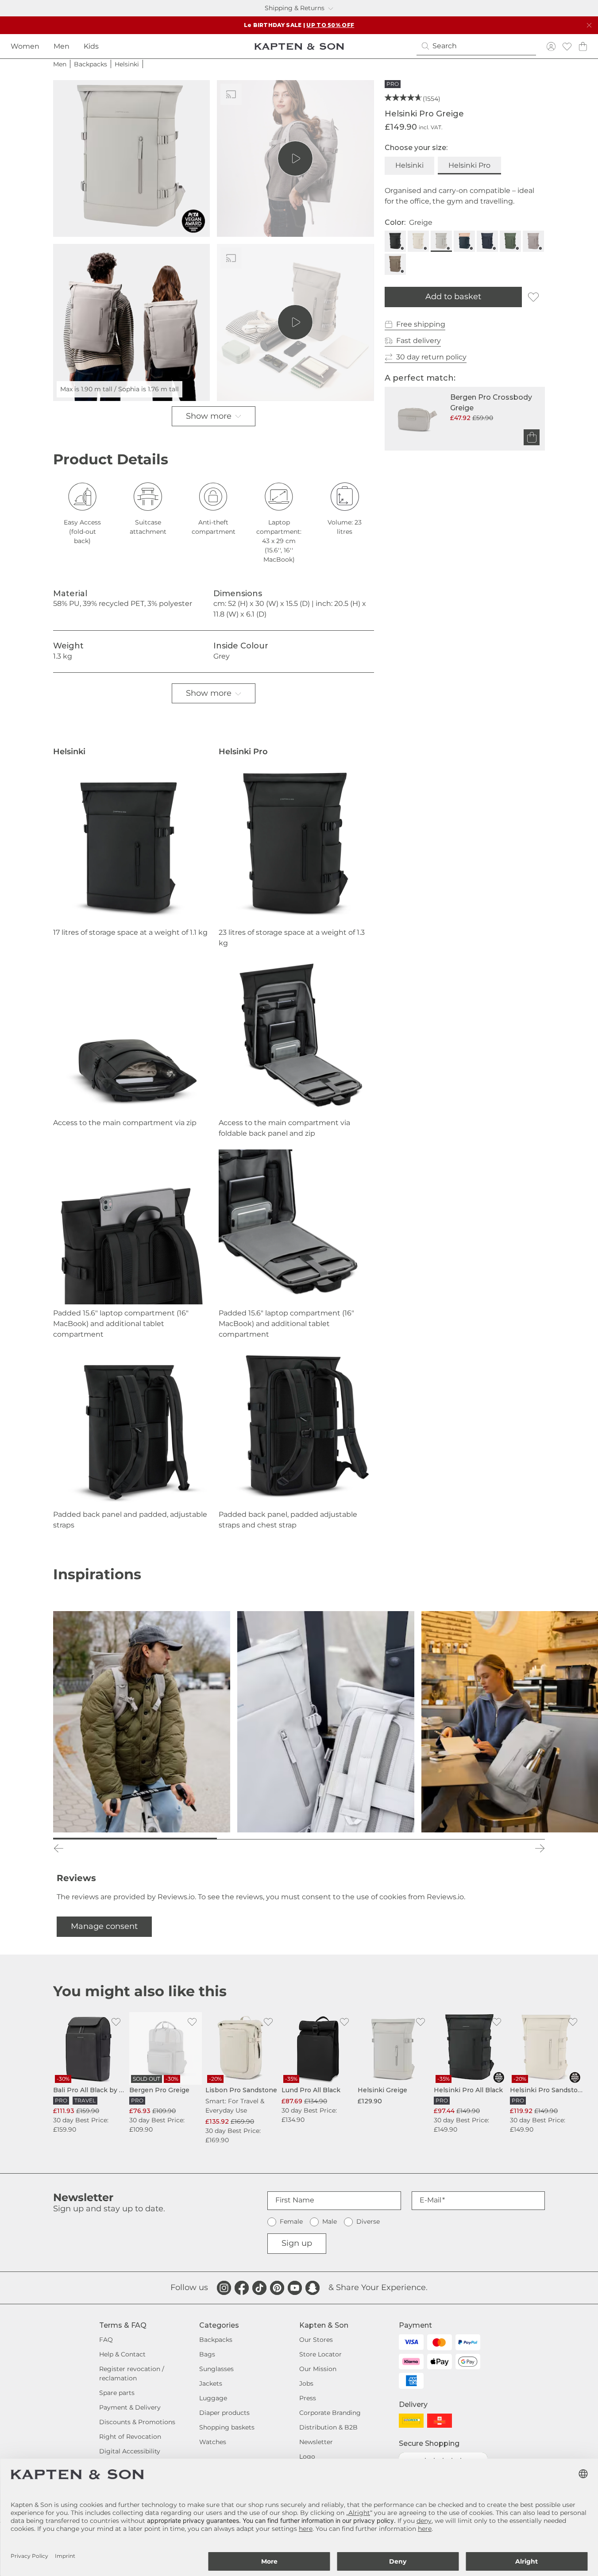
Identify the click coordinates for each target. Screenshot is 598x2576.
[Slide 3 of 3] (463, 1839)
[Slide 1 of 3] (135, 1839)
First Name (295, 2200)
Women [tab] (25, 46)
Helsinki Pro (469, 165)
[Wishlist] (567, 46)
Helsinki (409, 165)
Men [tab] (62, 46)
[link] (89, 2073)
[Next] (540, 1848)
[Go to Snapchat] (313, 2288)
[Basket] (583, 46)
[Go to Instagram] (224, 2288)
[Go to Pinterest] (277, 2288)
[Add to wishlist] (533, 297)
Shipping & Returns (295, 8)
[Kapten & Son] (299, 46)
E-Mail (430, 2200)
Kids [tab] (91, 46)
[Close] (589, 25)
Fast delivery (419, 341)
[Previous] (58, 1848)
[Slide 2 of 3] (299, 1839)
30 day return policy (431, 357)
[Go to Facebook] (242, 2288)
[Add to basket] (532, 437)
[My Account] (551, 46)
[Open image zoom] (131, 158)
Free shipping (421, 324)
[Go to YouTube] (295, 2288)
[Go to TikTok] (259, 2288)
